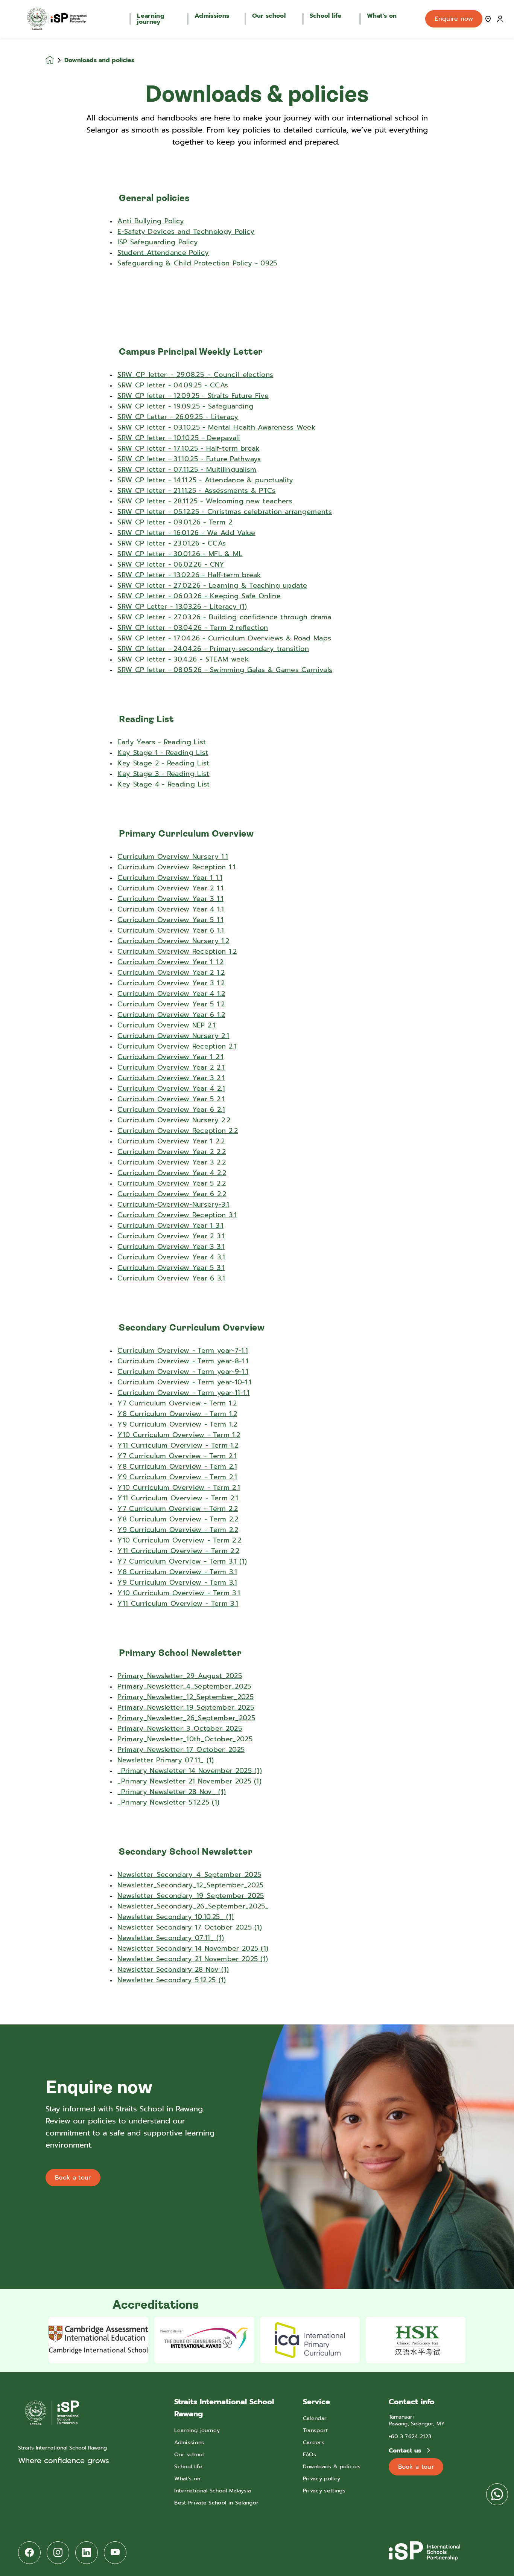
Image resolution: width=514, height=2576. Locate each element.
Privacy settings (324, 2491)
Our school (189, 2455)
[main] (257, 1307)
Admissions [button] (212, 16)
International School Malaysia (213, 2491)
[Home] (57, 19)
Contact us (406, 2451)
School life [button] (326, 16)
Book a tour (73, 2178)
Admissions (189, 2443)
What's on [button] (382, 16)
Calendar (315, 2418)
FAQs (309, 2455)
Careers (314, 2443)
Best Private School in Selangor (216, 2503)
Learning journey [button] (151, 19)
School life (188, 2467)
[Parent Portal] (500, 19)
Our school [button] (269, 16)
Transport (316, 2430)
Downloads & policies (332, 2467)
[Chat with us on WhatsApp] (497, 2494)
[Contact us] (488, 19)
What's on (187, 2479)
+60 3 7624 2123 (410, 2437)
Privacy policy (322, 2479)
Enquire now (454, 19)
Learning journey (197, 2430)
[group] (98, 2340)
